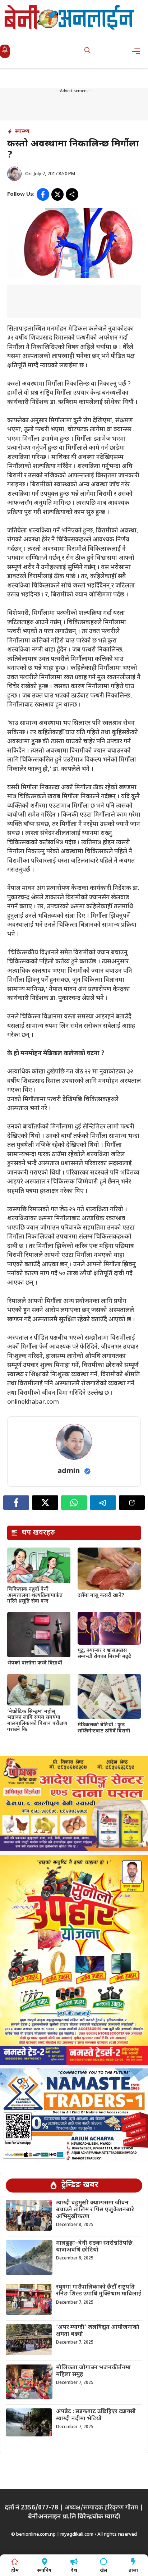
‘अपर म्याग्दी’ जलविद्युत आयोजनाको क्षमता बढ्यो (98, 2331)
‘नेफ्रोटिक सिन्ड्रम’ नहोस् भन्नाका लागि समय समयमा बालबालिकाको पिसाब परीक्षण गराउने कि (37, 1721)
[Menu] (138, 51)
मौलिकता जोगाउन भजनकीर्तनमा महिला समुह (93, 2371)
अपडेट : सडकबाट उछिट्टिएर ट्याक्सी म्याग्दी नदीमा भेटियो (96, 2415)
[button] (87, 51)
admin (69, 1471)
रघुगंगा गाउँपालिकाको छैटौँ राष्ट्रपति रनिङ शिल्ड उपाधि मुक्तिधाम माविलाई (99, 2291)
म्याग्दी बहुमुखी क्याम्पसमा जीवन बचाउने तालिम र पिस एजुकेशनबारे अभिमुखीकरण (95, 2210)
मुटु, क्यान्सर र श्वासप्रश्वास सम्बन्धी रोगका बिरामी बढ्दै (104, 1654)
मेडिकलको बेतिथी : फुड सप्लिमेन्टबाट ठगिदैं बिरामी (104, 1728)
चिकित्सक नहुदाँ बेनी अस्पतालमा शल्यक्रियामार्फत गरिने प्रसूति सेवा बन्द (35, 1596)
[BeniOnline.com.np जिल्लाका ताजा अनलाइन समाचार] (70, 17)
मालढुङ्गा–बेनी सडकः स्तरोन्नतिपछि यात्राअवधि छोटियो (94, 2247)
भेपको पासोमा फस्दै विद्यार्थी (35, 1663)
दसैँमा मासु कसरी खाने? (101, 1596)
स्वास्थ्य (22, 131)
